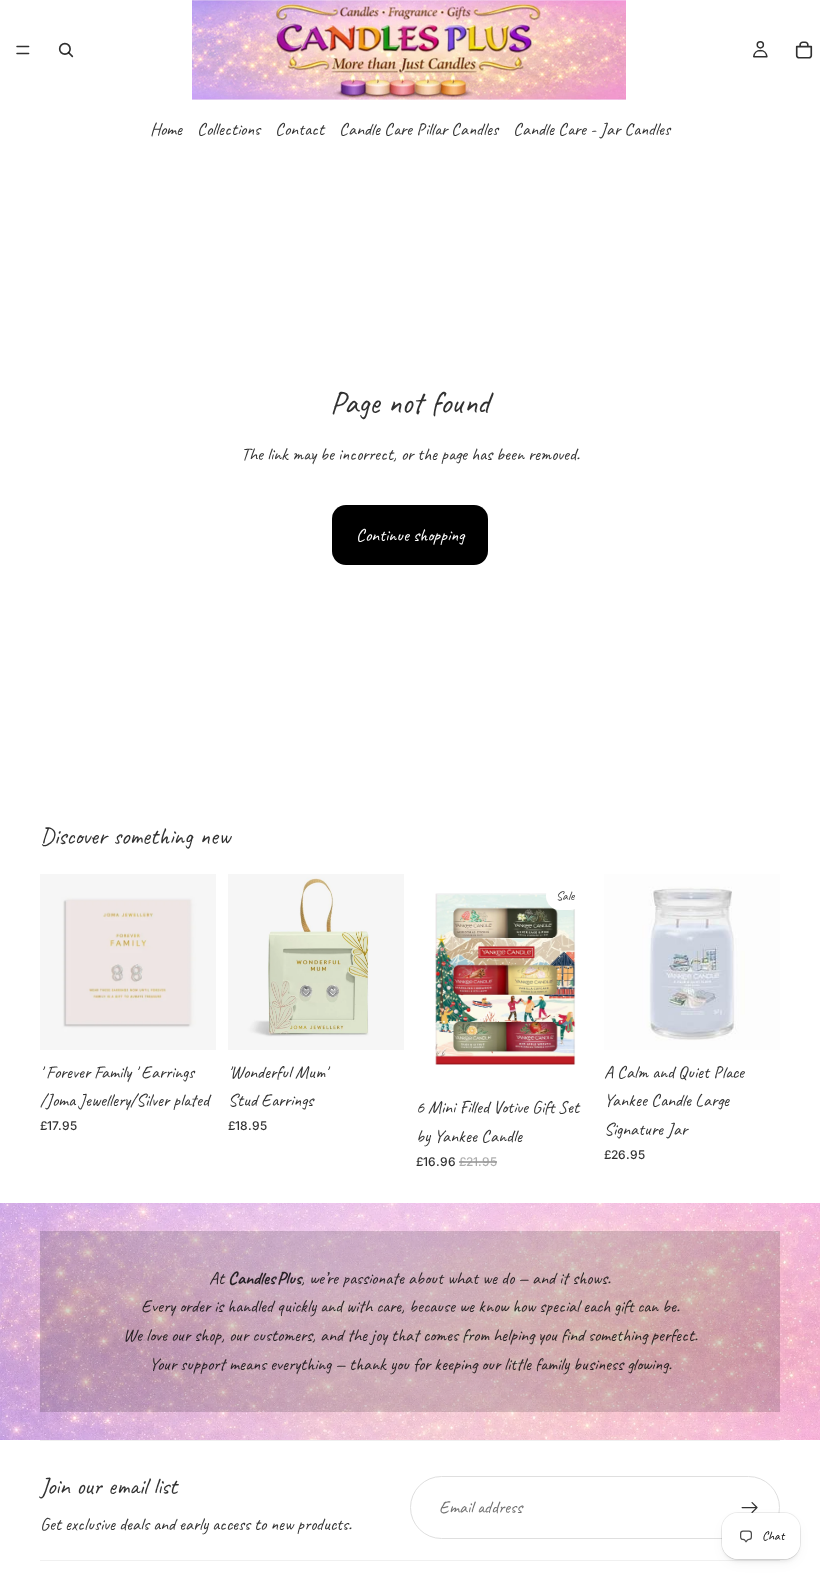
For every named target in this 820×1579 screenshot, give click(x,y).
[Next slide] (758, 962)
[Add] (185, 1019)
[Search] (66, 50)
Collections (228, 129)
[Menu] (23, 50)
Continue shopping (410, 535)
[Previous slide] (626, 962)
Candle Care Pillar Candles (418, 129)
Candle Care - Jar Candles (591, 129)
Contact (299, 129)
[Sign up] (750, 1508)
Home (166, 129)
